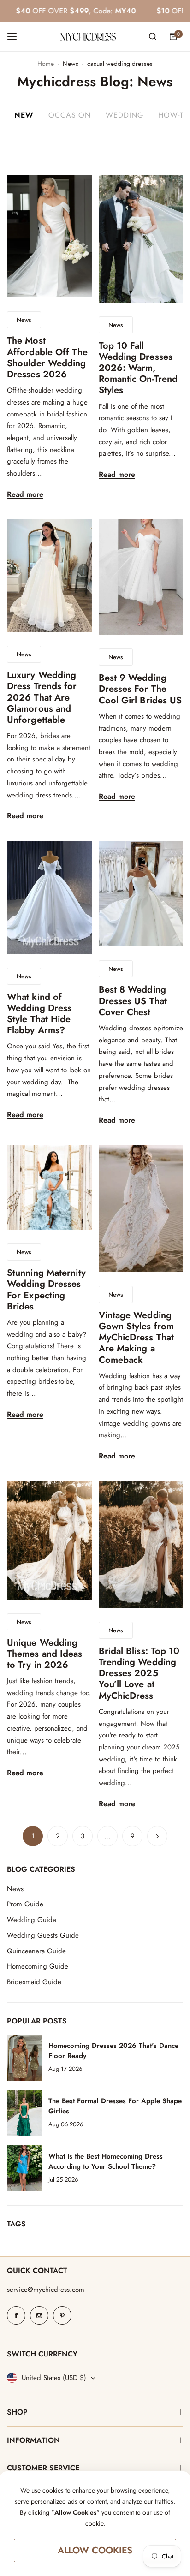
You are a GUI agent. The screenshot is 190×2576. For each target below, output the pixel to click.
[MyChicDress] (88, 37)
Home (46, 64)
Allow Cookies (95, 2550)
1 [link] (33, 1836)
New (24, 115)
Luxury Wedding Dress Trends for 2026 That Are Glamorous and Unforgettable (42, 697)
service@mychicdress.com (46, 2290)
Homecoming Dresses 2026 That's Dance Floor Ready (113, 2051)
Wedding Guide (32, 1920)
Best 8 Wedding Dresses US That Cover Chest (133, 1001)
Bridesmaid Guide (34, 1982)
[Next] (157, 1836)
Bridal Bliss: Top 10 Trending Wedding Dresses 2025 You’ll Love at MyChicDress (139, 1673)
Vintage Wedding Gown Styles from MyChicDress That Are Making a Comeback (137, 1338)
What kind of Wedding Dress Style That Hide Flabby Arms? (39, 1014)
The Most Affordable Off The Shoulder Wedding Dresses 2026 (47, 357)
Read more (25, 495)
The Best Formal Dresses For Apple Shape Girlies (115, 2106)
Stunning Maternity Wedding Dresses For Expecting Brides (46, 1290)
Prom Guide (25, 1904)
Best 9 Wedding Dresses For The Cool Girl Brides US (140, 689)
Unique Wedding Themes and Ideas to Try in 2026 (45, 1654)
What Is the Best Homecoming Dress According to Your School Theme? (106, 2161)
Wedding (125, 115)
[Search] (153, 36)
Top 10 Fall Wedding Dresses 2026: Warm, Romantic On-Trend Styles (138, 368)
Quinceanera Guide (36, 1951)
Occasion (70, 115)
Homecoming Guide (38, 1966)
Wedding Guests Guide (43, 1935)
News (71, 64)
